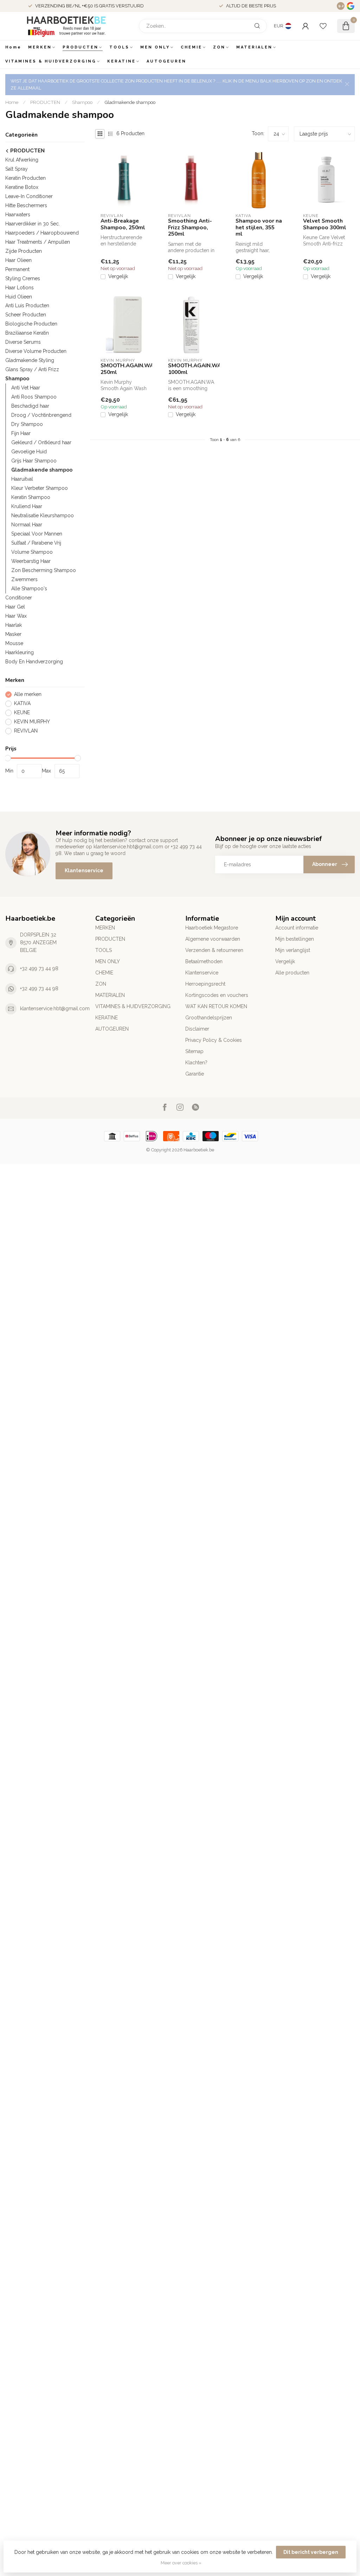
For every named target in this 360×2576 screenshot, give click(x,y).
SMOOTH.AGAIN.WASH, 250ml (124, 369)
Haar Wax (16, 616)
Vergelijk (118, 277)
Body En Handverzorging (34, 662)
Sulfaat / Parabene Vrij (36, 543)
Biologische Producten (31, 324)
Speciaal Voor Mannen (37, 534)
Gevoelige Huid (29, 452)
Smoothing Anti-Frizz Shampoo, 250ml (190, 227)
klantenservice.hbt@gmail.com (55, 1008)
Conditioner (19, 598)
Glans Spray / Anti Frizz (32, 369)
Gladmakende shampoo (130, 102)
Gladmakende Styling (30, 360)
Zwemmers (24, 579)
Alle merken (28, 694)
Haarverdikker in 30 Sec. (33, 224)
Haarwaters (18, 215)
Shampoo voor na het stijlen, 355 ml (259, 227)
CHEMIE (191, 47)
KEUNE (22, 713)
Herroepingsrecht (205, 984)
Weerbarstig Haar (31, 561)
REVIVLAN (26, 731)
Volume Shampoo (32, 552)
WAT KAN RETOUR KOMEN (216, 1006)
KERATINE (121, 61)
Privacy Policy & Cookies (214, 1040)
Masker (13, 634)
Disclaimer (197, 1029)
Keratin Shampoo (31, 497)
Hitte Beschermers (26, 205)
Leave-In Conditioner (29, 196)
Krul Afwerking (22, 160)
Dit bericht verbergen (311, 2552)
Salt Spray (17, 169)
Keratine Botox (22, 187)
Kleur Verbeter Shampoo (40, 488)
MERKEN (40, 47)
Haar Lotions (20, 288)
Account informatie (297, 928)
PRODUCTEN (81, 47)
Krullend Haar (27, 506)
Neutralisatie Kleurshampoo (43, 515)
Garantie (195, 1074)
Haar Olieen (18, 260)
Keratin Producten (25, 178)
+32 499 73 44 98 (39, 968)
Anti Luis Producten (27, 305)
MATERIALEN (254, 47)
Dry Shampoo (27, 424)
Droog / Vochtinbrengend (41, 415)
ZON (219, 47)
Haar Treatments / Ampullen (38, 242)
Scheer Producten (26, 315)
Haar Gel (15, 607)
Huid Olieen (19, 297)
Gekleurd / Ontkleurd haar (41, 442)
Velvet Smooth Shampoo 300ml (325, 224)
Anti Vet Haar (26, 388)
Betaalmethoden (204, 961)
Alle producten (292, 973)
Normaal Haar (27, 525)
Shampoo (82, 102)
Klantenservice (84, 870)
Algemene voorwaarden (213, 939)
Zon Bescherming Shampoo (44, 570)
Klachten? (196, 1063)
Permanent (17, 269)
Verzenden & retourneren (214, 950)
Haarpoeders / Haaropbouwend (42, 233)
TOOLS (119, 47)
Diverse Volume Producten (36, 351)
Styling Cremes (23, 278)
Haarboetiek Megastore (212, 928)
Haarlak (14, 625)
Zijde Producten (24, 251)
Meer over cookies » (181, 2563)
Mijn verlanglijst (293, 950)
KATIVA (22, 704)
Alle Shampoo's (29, 589)
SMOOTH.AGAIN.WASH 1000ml (191, 369)
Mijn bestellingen (295, 939)
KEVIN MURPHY (32, 722)
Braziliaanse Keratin (27, 333)
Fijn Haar (21, 433)
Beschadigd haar (30, 406)
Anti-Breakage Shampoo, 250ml (123, 224)
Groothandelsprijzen (209, 1018)
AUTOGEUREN (166, 61)
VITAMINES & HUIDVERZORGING (51, 61)
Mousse (14, 643)
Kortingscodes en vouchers (217, 995)
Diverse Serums (23, 342)
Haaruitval (22, 479)
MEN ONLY (155, 47)
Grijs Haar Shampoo (34, 461)
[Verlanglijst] (323, 26)
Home (13, 47)
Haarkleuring (20, 652)
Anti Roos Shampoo (34, 397)
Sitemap (194, 1051)
